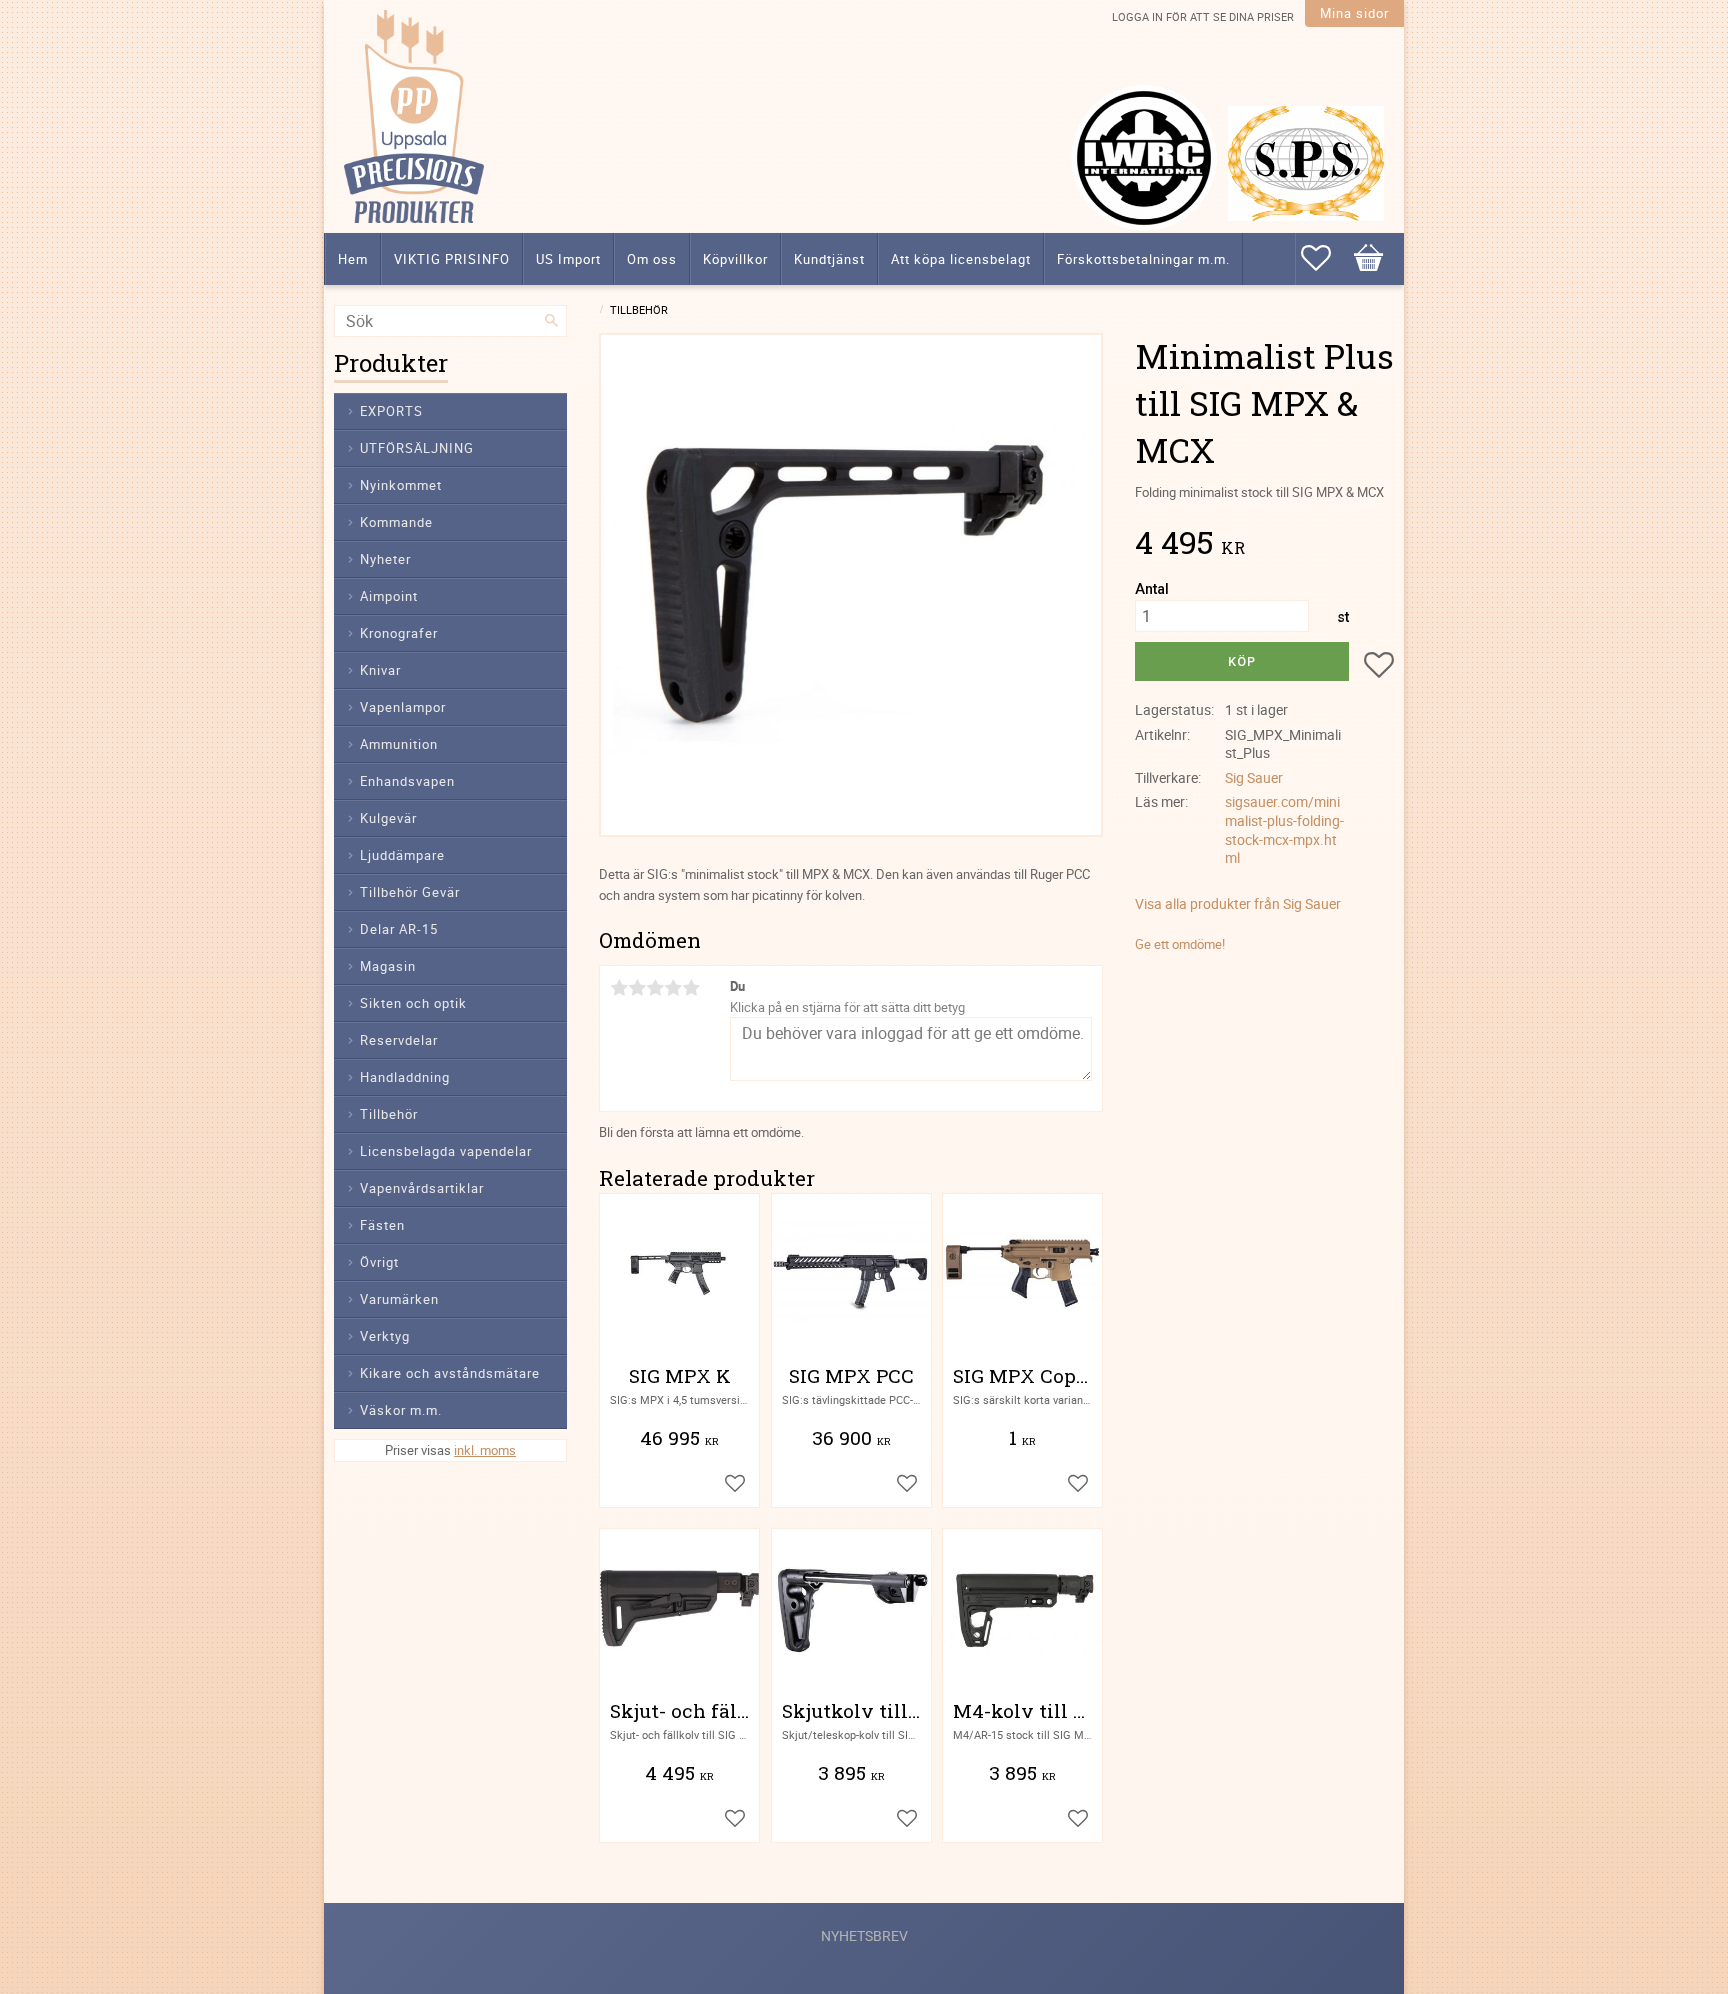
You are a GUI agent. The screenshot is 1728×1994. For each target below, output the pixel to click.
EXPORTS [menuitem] (391, 411)
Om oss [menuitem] (652, 259)
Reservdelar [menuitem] (399, 1040)
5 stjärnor (691, 988)
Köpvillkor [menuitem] (735, 259)
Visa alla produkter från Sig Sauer (1238, 903)
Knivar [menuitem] (380, 670)
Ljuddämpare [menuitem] (402, 855)
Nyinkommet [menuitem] (401, 485)
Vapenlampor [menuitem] (403, 707)
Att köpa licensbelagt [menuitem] (961, 259)
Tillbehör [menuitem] (389, 1114)
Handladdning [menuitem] (405, 1077)
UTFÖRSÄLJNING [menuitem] (417, 448)
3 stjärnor (655, 988)
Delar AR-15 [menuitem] (399, 929)
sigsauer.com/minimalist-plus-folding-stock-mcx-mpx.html (1284, 829)
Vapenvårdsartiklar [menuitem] (422, 1188)
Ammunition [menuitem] (399, 744)
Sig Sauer (1254, 777)
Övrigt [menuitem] (379, 1262)
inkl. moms (485, 1450)
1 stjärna (619, 988)
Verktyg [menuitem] (385, 1336)
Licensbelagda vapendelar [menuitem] (446, 1151)
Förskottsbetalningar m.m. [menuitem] (1143, 259)
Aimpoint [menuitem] (389, 596)
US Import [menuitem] (568, 259)
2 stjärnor (637, 988)
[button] (1326, 258)
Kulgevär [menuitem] (388, 818)
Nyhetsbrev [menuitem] (864, 1935)
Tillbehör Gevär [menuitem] (410, 892)
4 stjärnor (673, 988)
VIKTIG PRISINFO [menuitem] (452, 259)
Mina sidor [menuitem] (1354, 13)
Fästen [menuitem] (382, 1225)
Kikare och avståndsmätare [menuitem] (450, 1373)
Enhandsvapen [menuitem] (407, 781)
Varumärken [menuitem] (399, 1299)
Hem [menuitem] (353, 259)
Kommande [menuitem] (396, 522)
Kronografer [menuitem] (399, 633)
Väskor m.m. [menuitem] (401, 1410)
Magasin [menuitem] (388, 966)
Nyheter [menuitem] (385, 559)
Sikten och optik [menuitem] (413, 1003)
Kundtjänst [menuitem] (829, 259)
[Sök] (552, 321)
